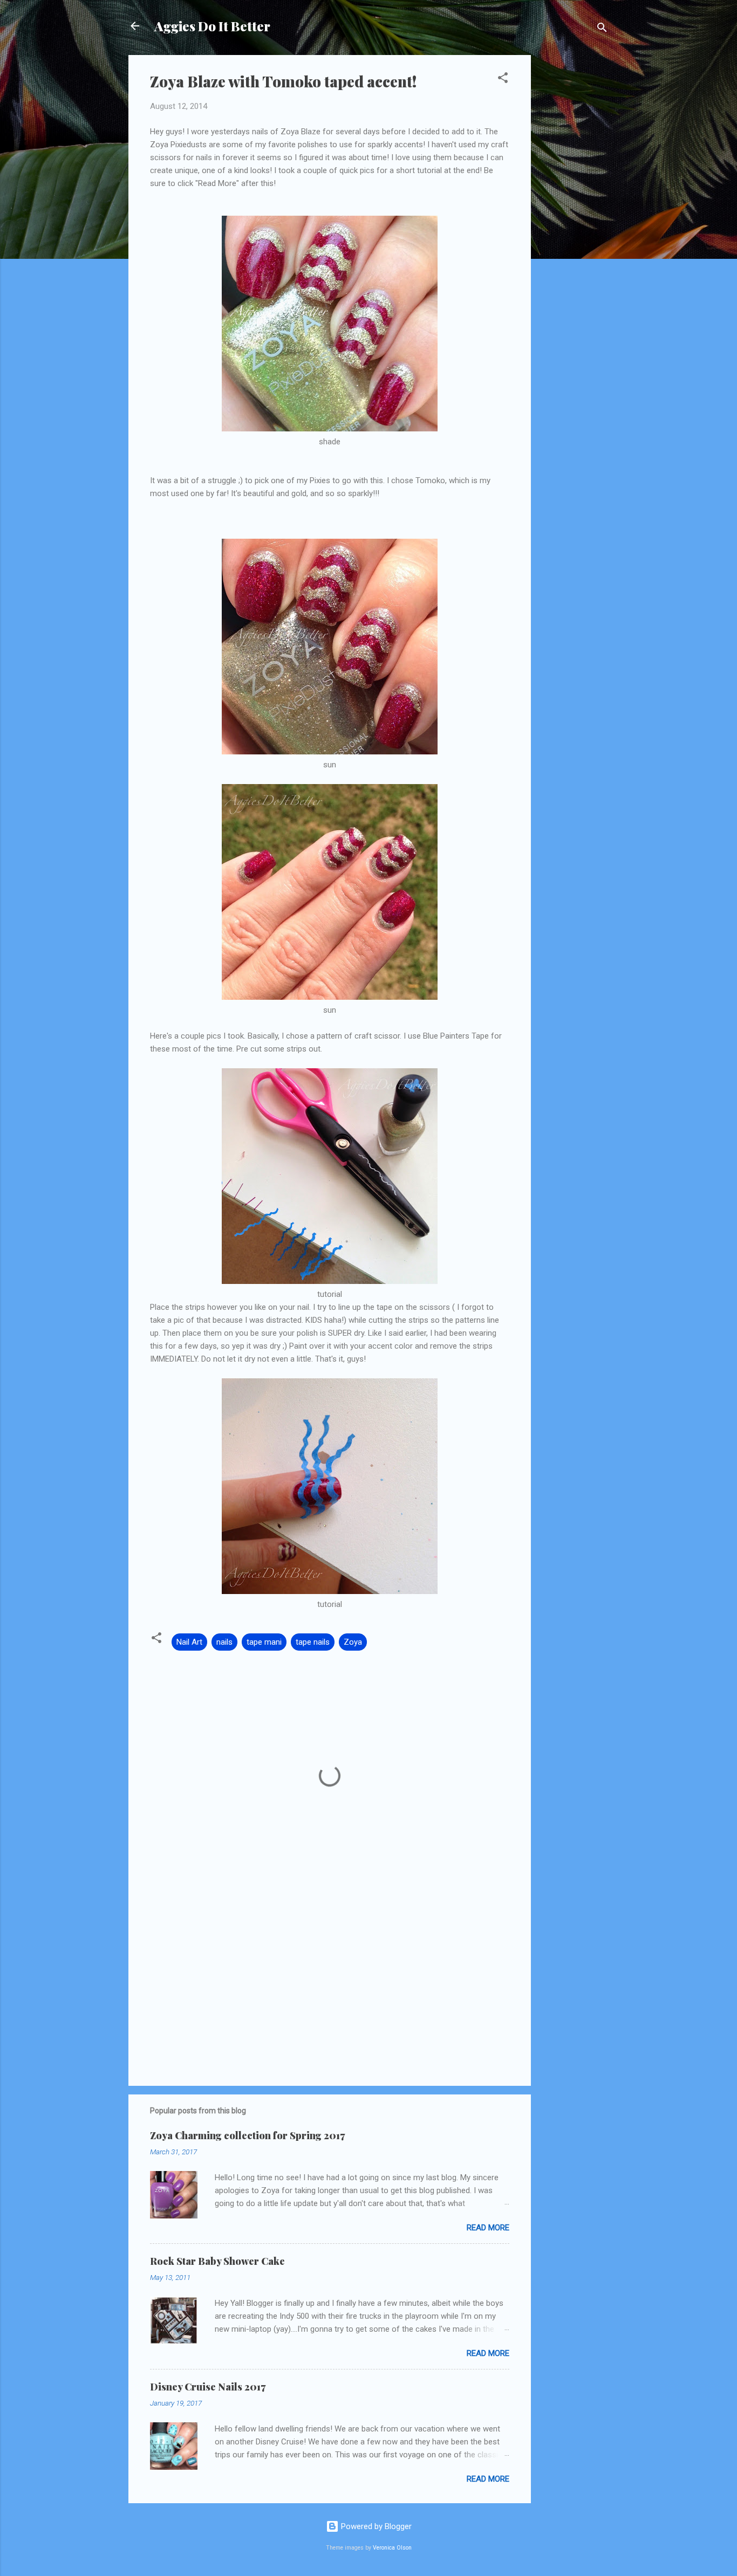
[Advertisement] (574, 217)
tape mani (264, 1642)
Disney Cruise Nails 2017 (208, 2387)
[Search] (602, 29)
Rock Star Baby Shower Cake (217, 2261)
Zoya (353, 1642)
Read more (488, 2228)
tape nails (313, 1642)
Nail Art (189, 1642)
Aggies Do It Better (212, 26)
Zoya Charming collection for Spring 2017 (247, 2135)
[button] (503, 80)
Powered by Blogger (375, 2526)
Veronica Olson (392, 2548)
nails (224, 1642)
